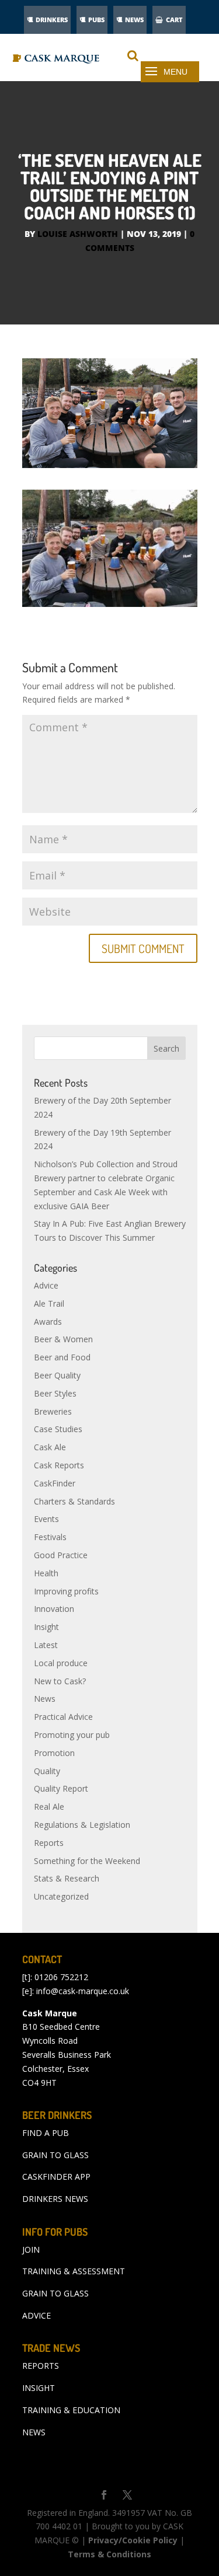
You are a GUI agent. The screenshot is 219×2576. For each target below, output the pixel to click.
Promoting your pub (72, 1735)
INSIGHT (39, 2388)
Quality (47, 1771)
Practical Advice (63, 1717)
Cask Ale (50, 1447)
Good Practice (61, 1555)
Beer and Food (62, 1357)
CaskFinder (55, 1483)
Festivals (50, 1537)
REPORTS (41, 2366)
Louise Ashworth (78, 234)
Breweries (53, 1411)
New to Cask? (60, 1681)
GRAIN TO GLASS (55, 2155)
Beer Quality (57, 1375)
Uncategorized (61, 1896)
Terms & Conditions (109, 2554)
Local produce (61, 1663)
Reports (49, 1843)
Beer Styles (55, 1393)
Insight (46, 1627)
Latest (46, 1645)
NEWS (134, 20)
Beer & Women (63, 1339)
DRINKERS (52, 20)
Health (46, 1573)
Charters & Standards (74, 1501)
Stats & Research (67, 1878)
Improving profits (66, 1591)
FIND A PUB (46, 2133)
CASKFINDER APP (56, 2177)
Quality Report (61, 1788)
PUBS (96, 20)
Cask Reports (59, 1465)
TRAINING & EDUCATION (71, 2410)
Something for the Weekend (87, 1861)
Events (46, 1519)
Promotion (54, 1753)
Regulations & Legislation (82, 1825)
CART (174, 20)
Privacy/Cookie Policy (133, 2540)
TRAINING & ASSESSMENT (74, 2271)
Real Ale (49, 1807)
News (45, 1699)
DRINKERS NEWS (55, 2199)
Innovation (54, 1609)
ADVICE (36, 2315)
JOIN (31, 2249)
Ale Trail (49, 1303)
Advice (46, 1285)
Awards (48, 1322)
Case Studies (58, 1429)
